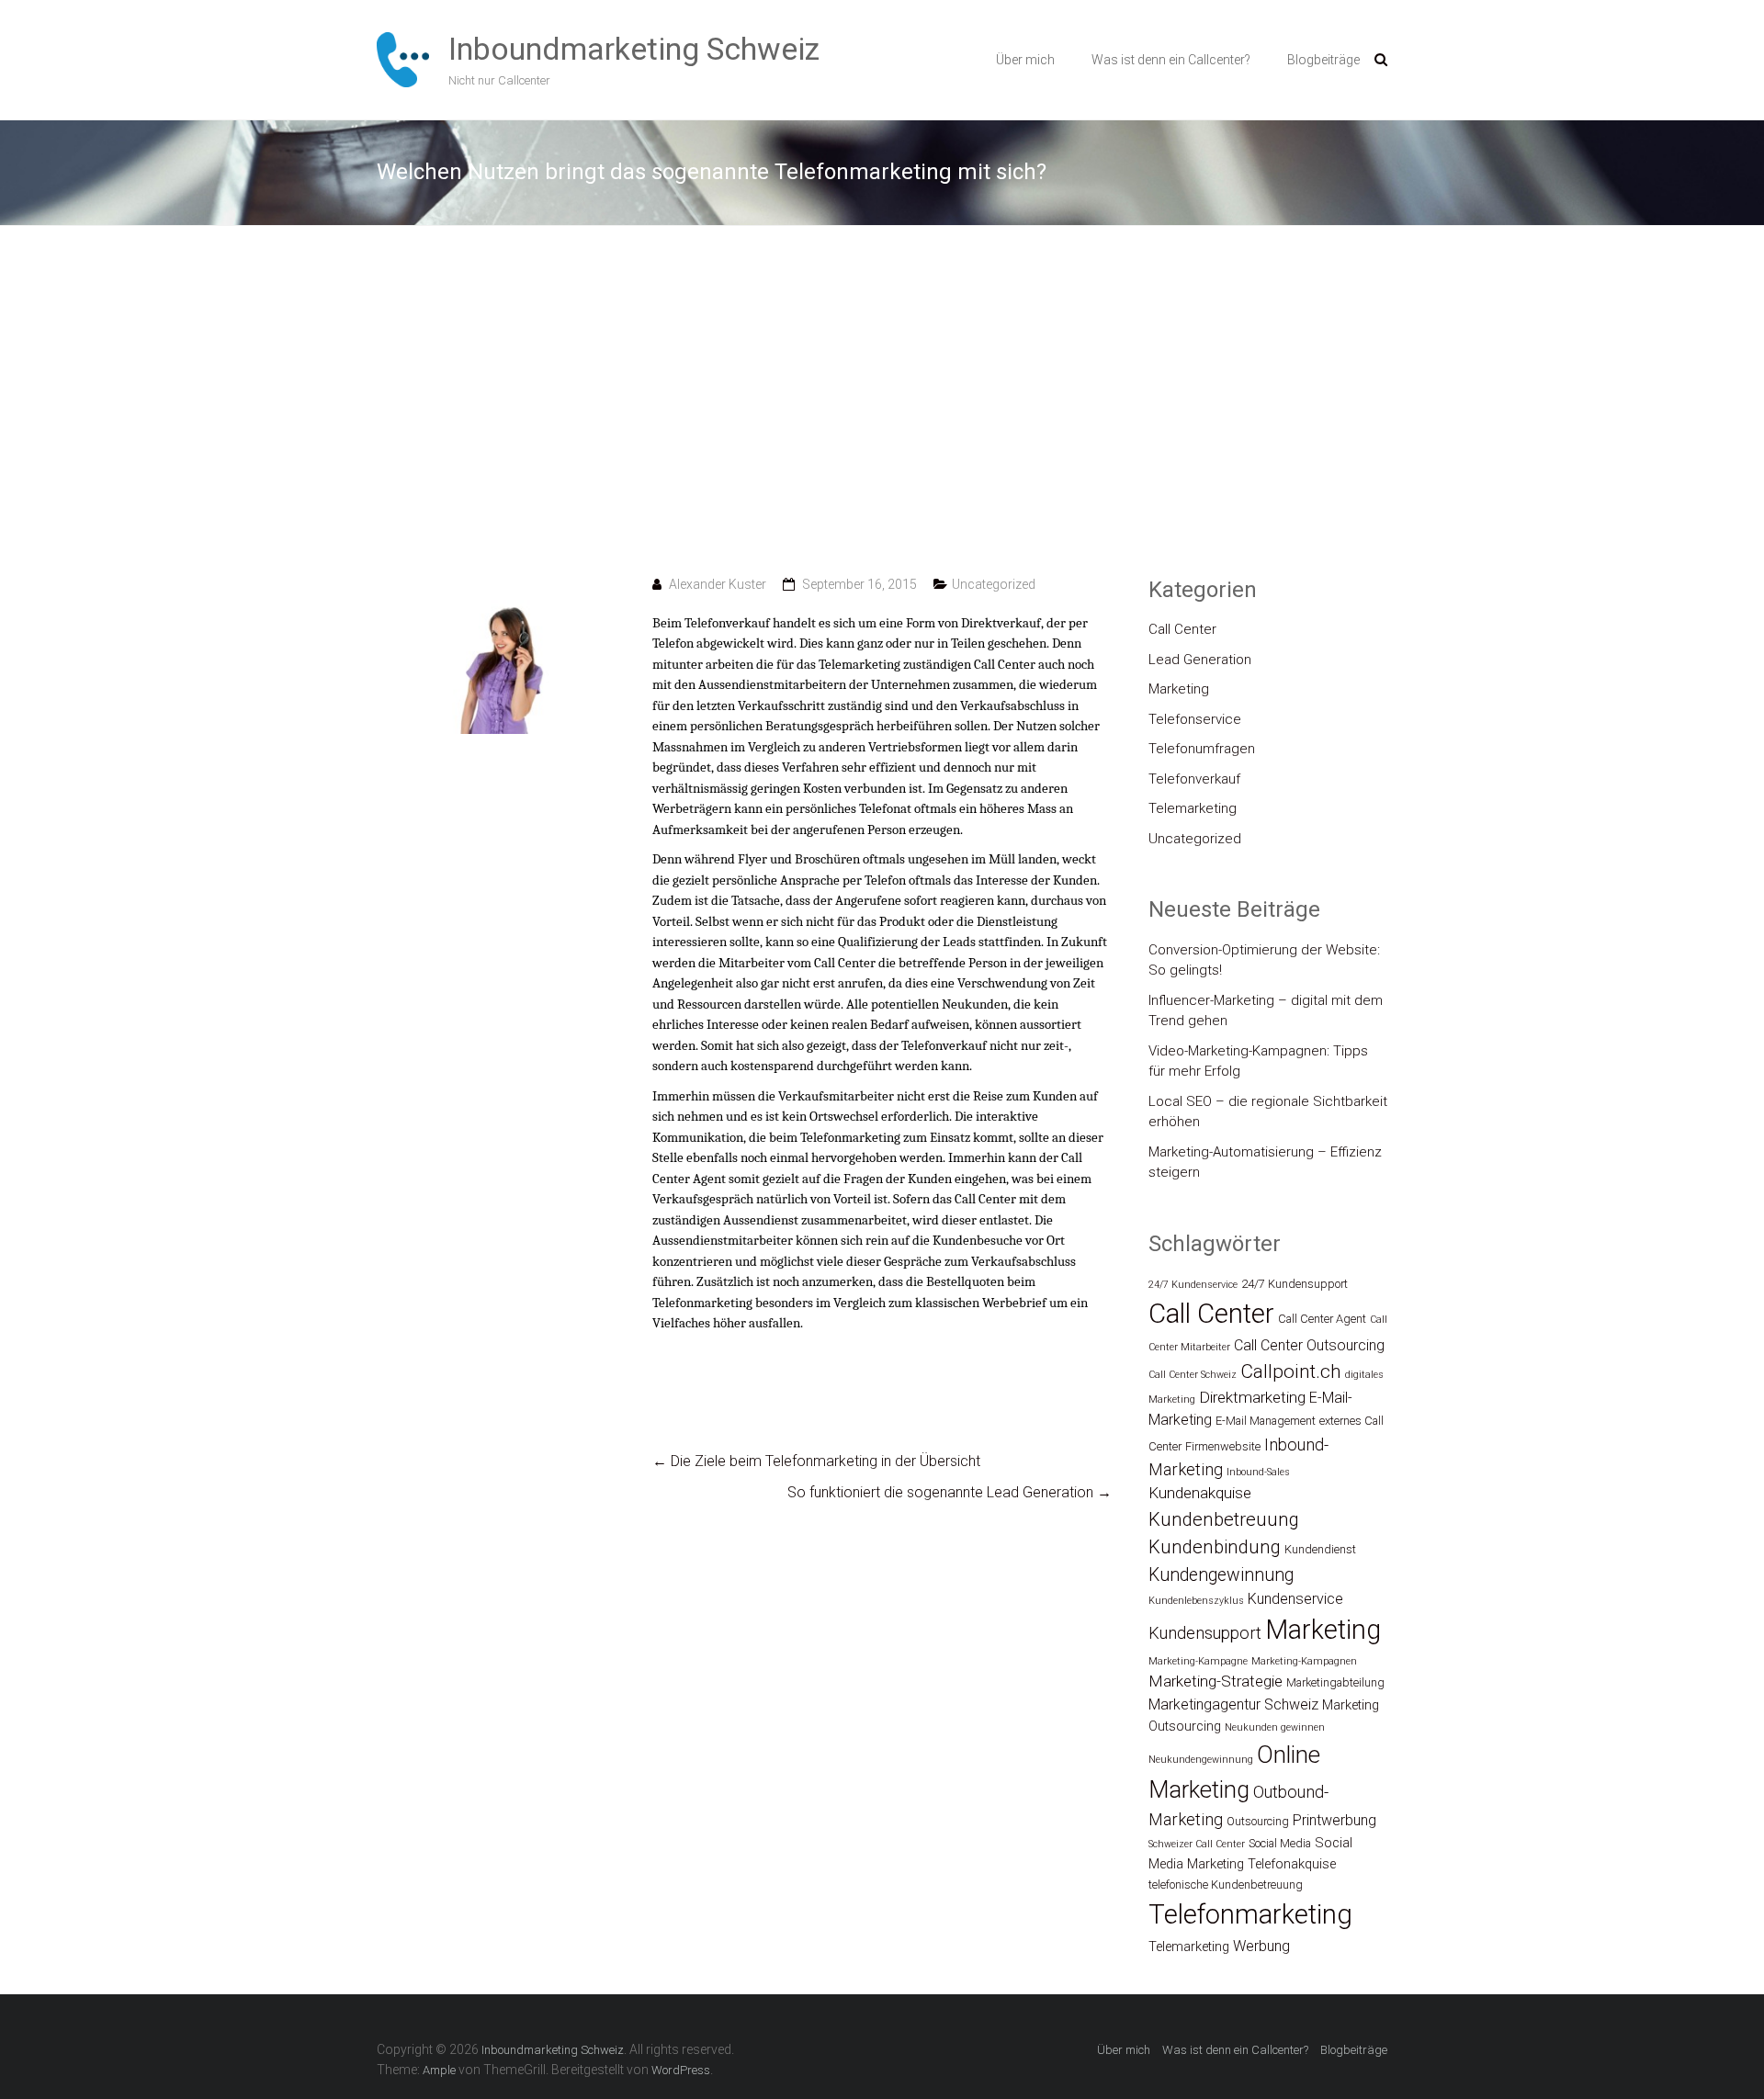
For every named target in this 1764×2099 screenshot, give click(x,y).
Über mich (1025, 60)
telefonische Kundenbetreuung (1226, 1885)
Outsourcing (1258, 1821)
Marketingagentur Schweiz (1233, 1704)
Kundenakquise (1200, 1493)
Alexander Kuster (718, 584)
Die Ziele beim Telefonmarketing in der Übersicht (816, 1461)
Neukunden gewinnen (1275, 1727)
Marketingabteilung (1335, 1682)
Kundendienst (1320, 1549)
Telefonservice (1195, 719)
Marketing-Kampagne (1198, 1661)
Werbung (1261, 1946)
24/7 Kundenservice (1193, 1285)
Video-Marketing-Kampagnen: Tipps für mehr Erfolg (1258, 1061)
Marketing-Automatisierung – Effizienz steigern (1265, 1162)
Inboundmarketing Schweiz (634, 49)
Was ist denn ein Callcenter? (1171, 60)
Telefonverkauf (1194, 779)
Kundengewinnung (1221, 1575)
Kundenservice (1295, 1599)
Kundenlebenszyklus (1196, 1601)
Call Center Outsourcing (1309, 1345)
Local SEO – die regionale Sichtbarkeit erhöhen (1268, 1112)
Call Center (1182, 629)
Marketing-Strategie (1216, 1681)
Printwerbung (1334, 1820)
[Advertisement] (882, 401)
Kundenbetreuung (1224, 1519)
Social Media (1280, 1843)
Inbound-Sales (1258, 1472)
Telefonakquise (1292, 1864)
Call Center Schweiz (1193, 1375)
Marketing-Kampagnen (1304, 1661)
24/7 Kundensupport (1295, 1284)
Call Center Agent (1322, 1319)
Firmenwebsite (1223, 1446)
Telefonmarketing (1250, 1914)
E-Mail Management (1266, 1421)
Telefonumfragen (1202, 749)
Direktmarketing (1252, 1397)
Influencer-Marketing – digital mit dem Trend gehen (1266, 1011)
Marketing (1179, 689)
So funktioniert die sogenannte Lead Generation (950, 1492)
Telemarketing (1193, 808)
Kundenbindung (1215, 1547)
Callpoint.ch (1291, 1371)
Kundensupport (1205, 1633)
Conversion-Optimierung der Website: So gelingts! (1264, 960)
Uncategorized (994, 584)
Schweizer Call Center (1197, 1844)
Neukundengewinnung (1201, 1760)
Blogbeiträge (1323, 60)
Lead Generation (1200, 660)
